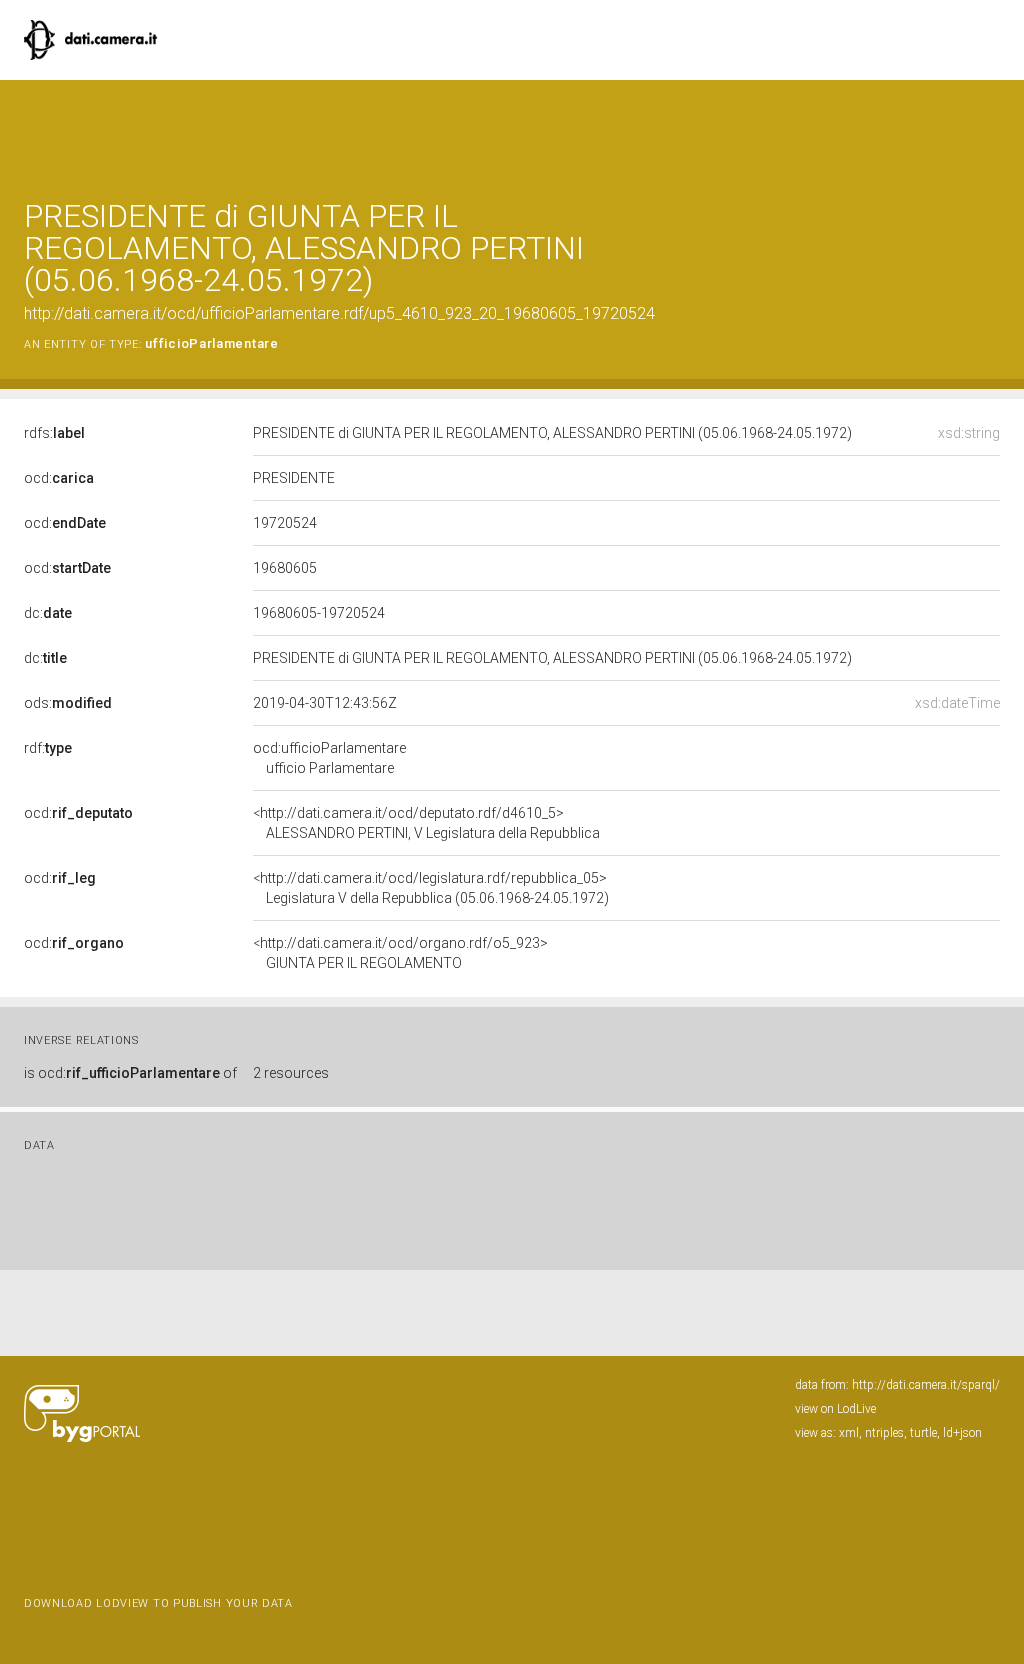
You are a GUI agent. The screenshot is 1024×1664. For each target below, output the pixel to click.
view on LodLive (835, 1409)
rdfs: (54, 433)
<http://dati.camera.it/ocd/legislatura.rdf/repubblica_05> (431, 888)
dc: (48, 613)
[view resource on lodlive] (990, 129)
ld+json (962, 1433)
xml (849, 1433)
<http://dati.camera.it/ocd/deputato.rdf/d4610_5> (426, 823)
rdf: (48, 748)
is (130, 1073)
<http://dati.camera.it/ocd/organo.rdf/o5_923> (400, 953)
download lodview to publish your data (158, 1603)
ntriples (884, 1433)
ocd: (59, 478)
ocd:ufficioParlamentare (329, 758)
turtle (923, 1433)
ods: (68, 703)
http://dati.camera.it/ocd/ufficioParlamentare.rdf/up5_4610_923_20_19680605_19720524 (339, 313)
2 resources (291, 1073)
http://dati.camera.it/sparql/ (926, 1385)
